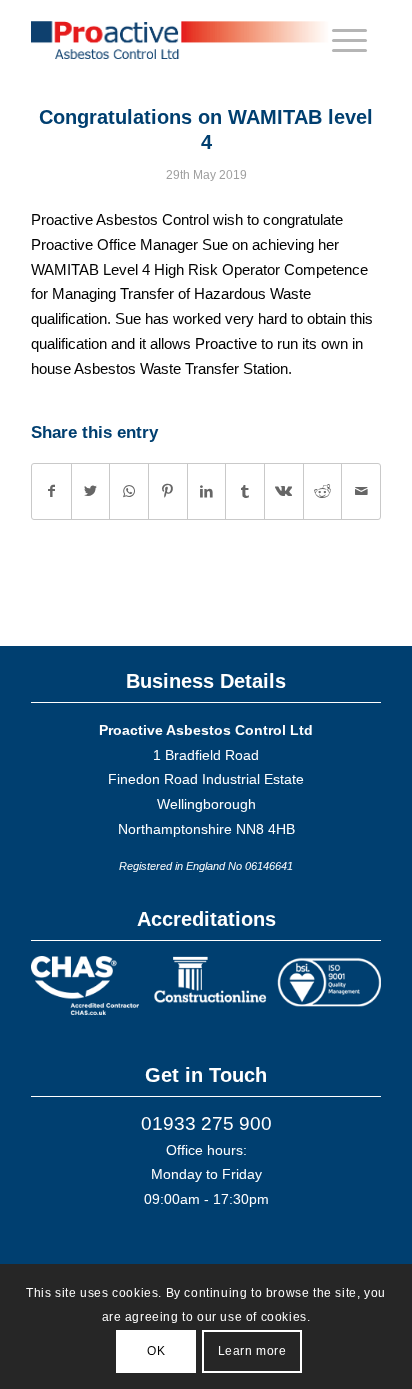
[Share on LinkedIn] (207, 491)
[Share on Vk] (284, 491)
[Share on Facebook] (51, 491)
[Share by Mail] (361, 491)
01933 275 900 (206, 1123)
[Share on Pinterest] (168, 491)
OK (156, 1351)
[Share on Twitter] (91, 491)
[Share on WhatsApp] (129, 491)
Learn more (252, 1351)
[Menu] (349, 40)
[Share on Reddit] (323, 491)
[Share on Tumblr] (245, 491)
